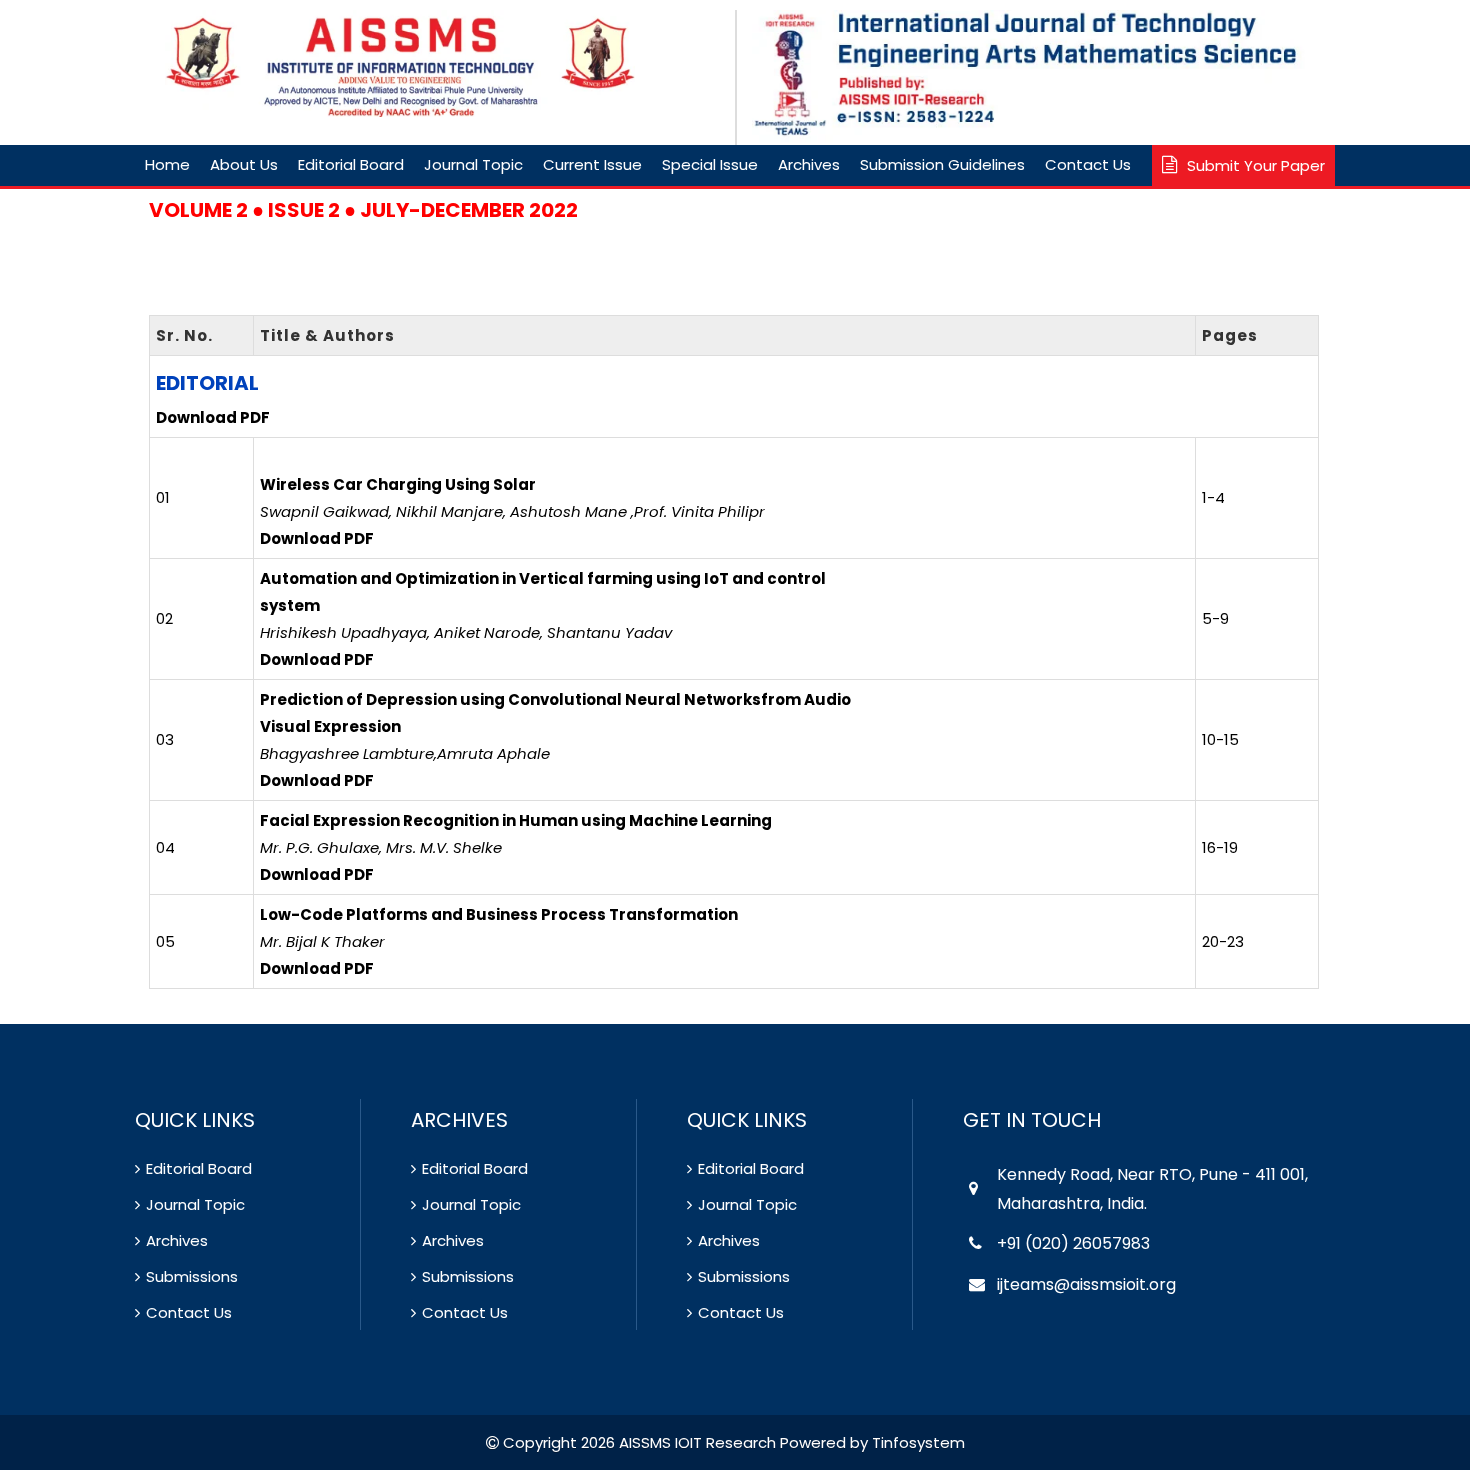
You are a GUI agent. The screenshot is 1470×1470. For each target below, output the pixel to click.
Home (167, 164)
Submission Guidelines (942, 164)
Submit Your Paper (1256, 165)
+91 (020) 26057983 (1073, 1243)
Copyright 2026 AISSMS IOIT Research (637, 1442)
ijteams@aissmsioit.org (1086, 1284)
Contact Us (1088, 164)
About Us (244, 164)
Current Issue (592, 164)
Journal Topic (473, 164)
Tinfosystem (918, 1442)
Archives (809, 164)
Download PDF (213, 417)
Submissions (192, 1276)
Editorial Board (351, 164)
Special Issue (710, 164)
